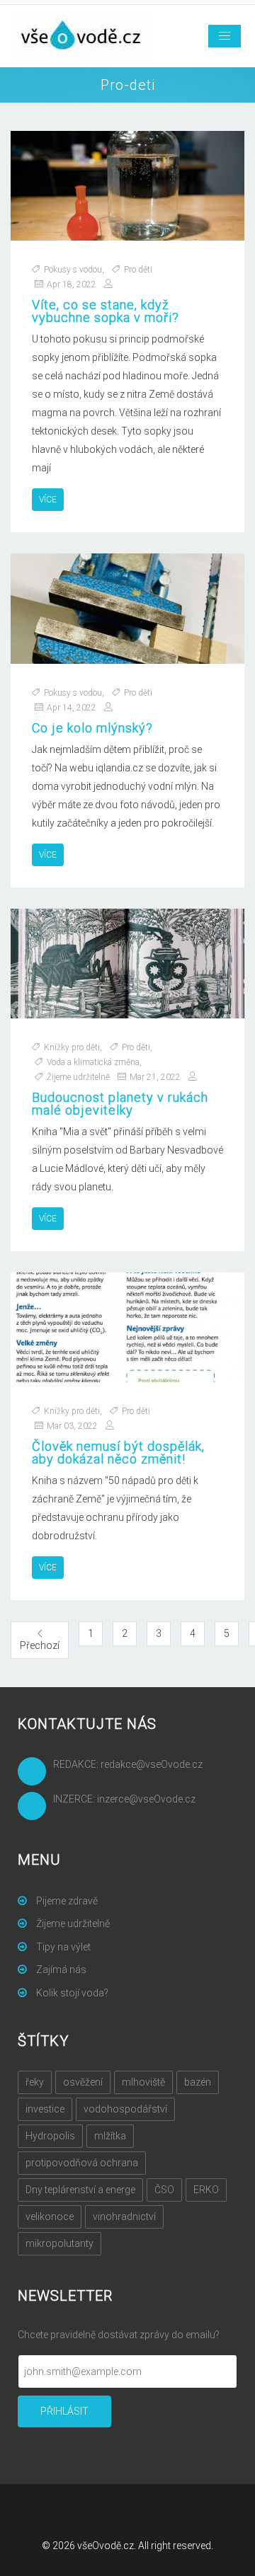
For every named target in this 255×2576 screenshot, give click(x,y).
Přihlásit (64, 2411)
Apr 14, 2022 (72, 708)
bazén (198, 2082)
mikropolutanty (59, 2243)
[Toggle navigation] (225, 36)
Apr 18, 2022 (72, 284)
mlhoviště (143, 2082)
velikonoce (50, 2216)
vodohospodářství (125, 2109)
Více (48, 500)
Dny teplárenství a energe (80, 2190)
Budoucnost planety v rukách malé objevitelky (120, 1104)
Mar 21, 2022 (155, 1077)
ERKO (206, 2190)
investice (45, 2109)
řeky (35, 2082)
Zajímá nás (60, 1970)
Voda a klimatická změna (93, 1062)
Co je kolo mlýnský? (92, 728)
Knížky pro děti (72, 1047)
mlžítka (110, 2136)
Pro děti (138, 270)
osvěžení (83, 2082)
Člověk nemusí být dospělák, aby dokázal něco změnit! (118, 1453)
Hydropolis (50, 2136)
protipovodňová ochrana (82, 2163)
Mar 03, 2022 (72, 1426)
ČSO (164, 2190)
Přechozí (44, 1645)
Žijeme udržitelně (78, 1077)
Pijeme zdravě (66, 1901)
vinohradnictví (124, 2216)
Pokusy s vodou (73, 270)
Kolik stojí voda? (71, 1993)
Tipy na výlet (62, 1947)
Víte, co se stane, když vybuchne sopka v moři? (106, 311)
